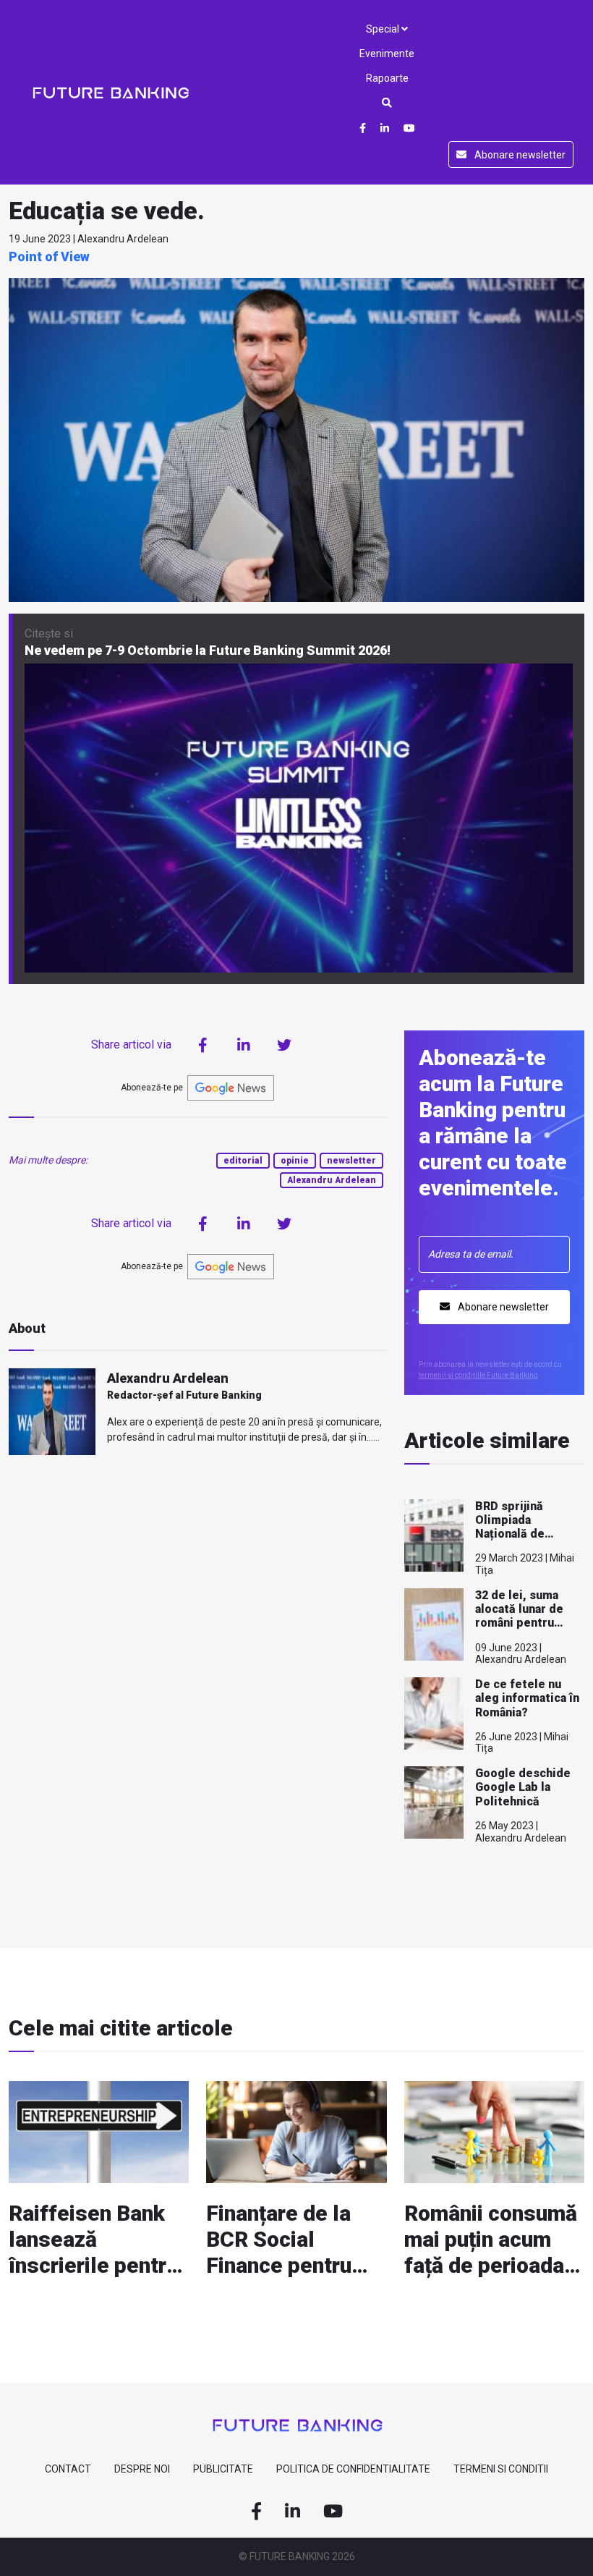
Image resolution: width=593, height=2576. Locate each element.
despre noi (142, 2469)
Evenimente (387, 54)
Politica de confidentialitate (353, 2469)
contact (68, 2469)
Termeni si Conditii (501, 2469)
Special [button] (384, 29)
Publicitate (223, 2469)
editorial (243, 1161)
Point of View (49, 257)
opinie (295, 1161)
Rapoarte (387, 78)
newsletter (351, 1161)
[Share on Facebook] (203, 1045)
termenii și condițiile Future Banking (478, 1375)
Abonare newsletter (519, 155)
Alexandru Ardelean (332, 1180)
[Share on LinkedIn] (244, 1045)
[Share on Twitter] (284, 1045)
